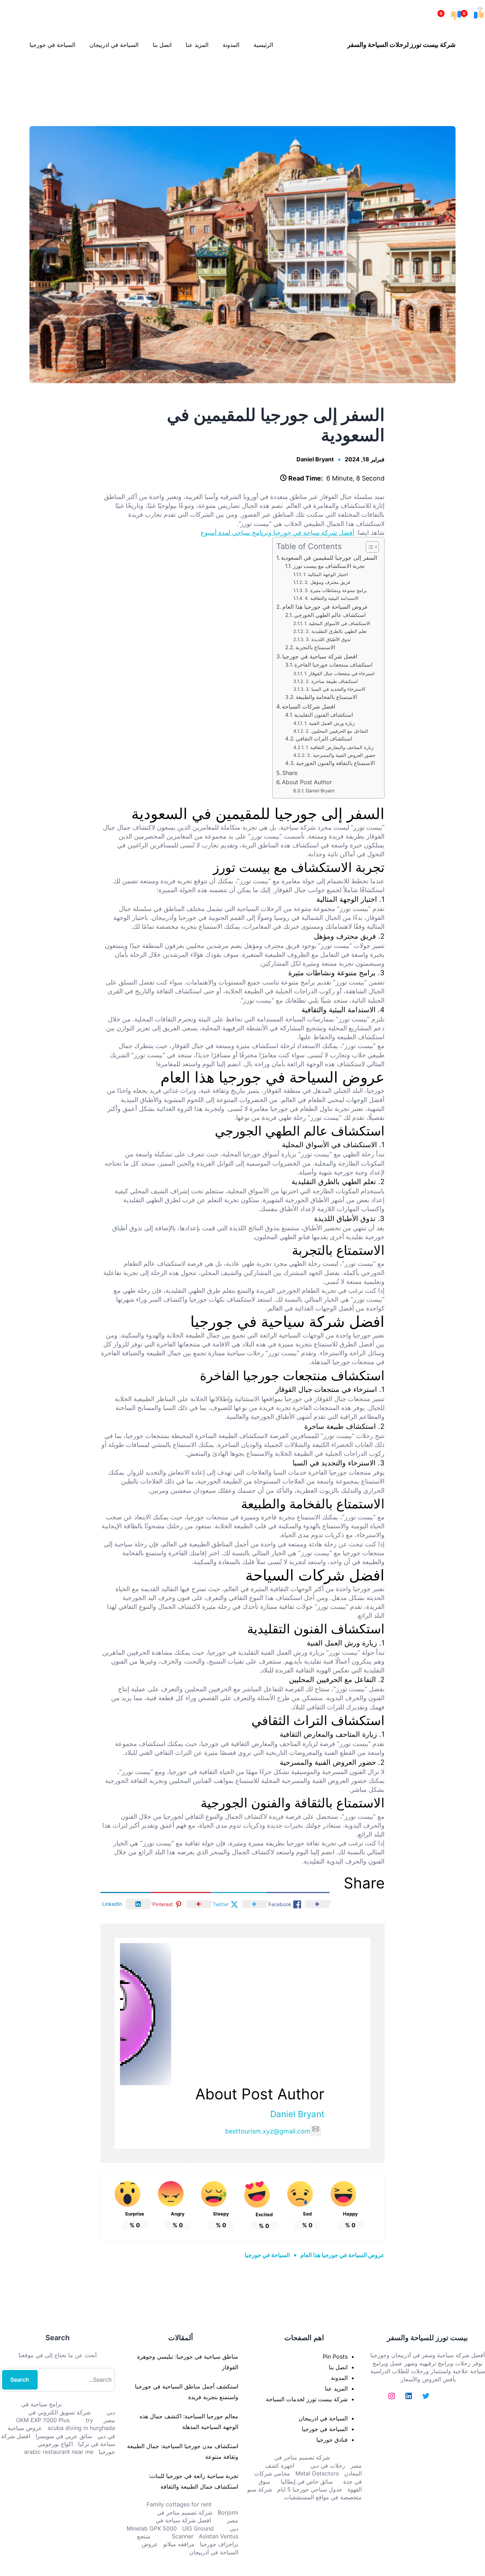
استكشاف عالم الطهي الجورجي (330, 615)
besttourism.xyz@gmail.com (268, 2131)
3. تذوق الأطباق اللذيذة (328, 639)
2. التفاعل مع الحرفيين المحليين (337, 731)
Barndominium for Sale (470, 78)
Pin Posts (335, 2357)
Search (20, 2380)
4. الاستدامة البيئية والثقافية (332, 598)
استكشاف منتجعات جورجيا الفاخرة (333, 665)
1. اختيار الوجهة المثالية (326, 574)
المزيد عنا (336, 2388)
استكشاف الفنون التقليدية (324, 715)
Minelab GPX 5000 (152, 2528)
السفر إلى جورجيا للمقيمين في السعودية (329, 558)
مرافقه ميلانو (179, 2544)
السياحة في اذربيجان (323, 2418)
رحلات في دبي (328, 2466)
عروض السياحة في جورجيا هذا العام (325, 607)
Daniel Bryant (315, 459)
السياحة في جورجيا (267, 2255)
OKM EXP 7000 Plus (43, 2420)
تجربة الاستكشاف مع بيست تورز (329, 566)
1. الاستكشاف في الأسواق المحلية (337, 623)
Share (290, 773)
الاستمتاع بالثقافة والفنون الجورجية (336, 763)
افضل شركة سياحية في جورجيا (320, 656)
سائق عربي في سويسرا (64, 2436)
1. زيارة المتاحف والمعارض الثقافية (340, 747)
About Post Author (307, 782)
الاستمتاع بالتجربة (315, 647)
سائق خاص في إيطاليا (307, 2482)
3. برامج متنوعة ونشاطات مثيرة (336, 590)
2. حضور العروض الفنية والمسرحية (341, 755)
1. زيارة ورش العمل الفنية (329, 723)
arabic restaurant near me (59, 2452)
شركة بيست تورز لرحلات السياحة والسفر (401, 45)
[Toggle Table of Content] (369, 547)
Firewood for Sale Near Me (16, 78)
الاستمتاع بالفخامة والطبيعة (326, 697)
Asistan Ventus (219, 2536)
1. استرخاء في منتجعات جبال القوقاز (339, 673)
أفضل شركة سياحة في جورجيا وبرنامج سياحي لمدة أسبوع (277, 533)
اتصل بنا (338, 2367)
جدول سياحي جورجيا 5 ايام (310, 2489)
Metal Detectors (317, 2473)
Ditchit (244, 78)
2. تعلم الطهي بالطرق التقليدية (336, 631)
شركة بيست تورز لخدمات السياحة (307, 2399)
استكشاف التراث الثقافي (324, 739)
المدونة (339, 2378)
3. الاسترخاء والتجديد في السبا (336, 689)
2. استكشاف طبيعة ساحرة (332, 681)
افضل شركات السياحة (309, 706)
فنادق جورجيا (332, 2440)
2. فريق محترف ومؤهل (327, 582)
